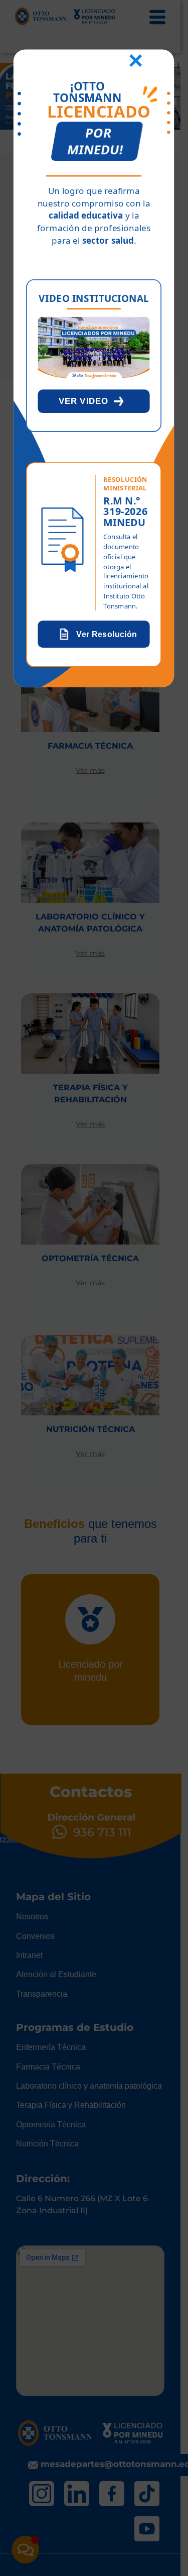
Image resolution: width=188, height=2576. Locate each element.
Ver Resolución (107, 634)
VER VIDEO (84, 401)
